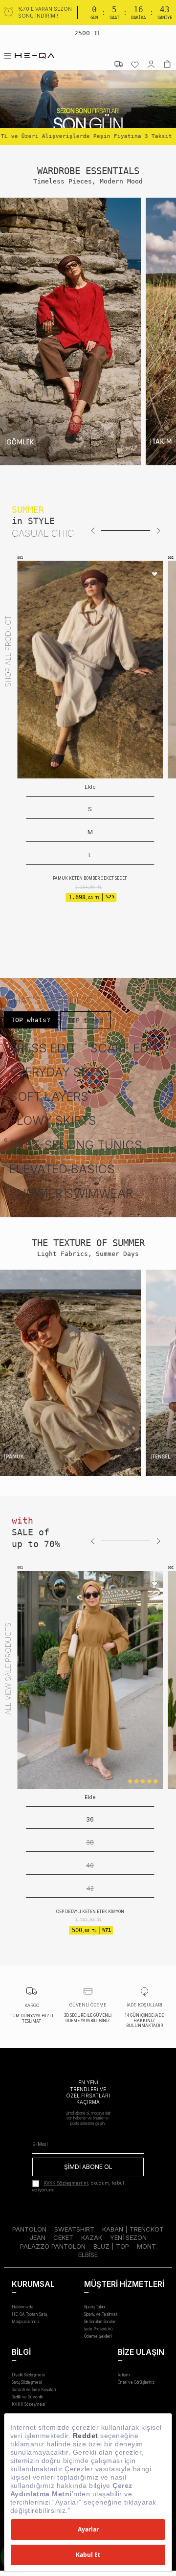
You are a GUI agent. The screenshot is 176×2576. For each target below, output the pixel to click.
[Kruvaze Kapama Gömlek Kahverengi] (90, 670)
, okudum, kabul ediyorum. (78, 2187)
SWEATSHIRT (74, 2229)
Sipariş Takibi (95, 2307)
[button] (93, 531)
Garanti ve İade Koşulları (34, 2390)
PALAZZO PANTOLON (53, 2246)
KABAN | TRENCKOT (133, 2229)
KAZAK (92, 2237)
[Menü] (7, 56)
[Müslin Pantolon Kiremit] (90, 1680)
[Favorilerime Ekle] (155, 575)
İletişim (124, 2375)
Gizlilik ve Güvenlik (27, 2397)
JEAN (38, 2237)
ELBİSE (88, 2255)
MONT (146, 2246)
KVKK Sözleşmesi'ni (66, 2183)
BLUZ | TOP (111, 2246)
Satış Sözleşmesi (27, 2382)
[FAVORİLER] (135, 64)
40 (90, 1865)
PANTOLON (29, 2229)
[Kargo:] (119, 64)
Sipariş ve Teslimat (101, 2314)
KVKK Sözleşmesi (28, 2404)
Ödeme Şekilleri (98, 2336)
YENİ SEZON (128, 2237)
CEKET (63, 2237)
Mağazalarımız (26, 2322)
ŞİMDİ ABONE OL (88, 2167)
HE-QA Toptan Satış (30, 2314)
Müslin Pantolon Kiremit (90, 1912)
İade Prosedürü (99, 2329)
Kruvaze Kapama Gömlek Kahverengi (90, 832)
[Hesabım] (151, 64)
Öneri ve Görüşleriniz (136, 2382)
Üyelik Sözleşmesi (28, 2375)
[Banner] (70, 331)
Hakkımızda (23, 2307)
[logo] (35, 56)
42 (90, 1888)
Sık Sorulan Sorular (100, 2322)
